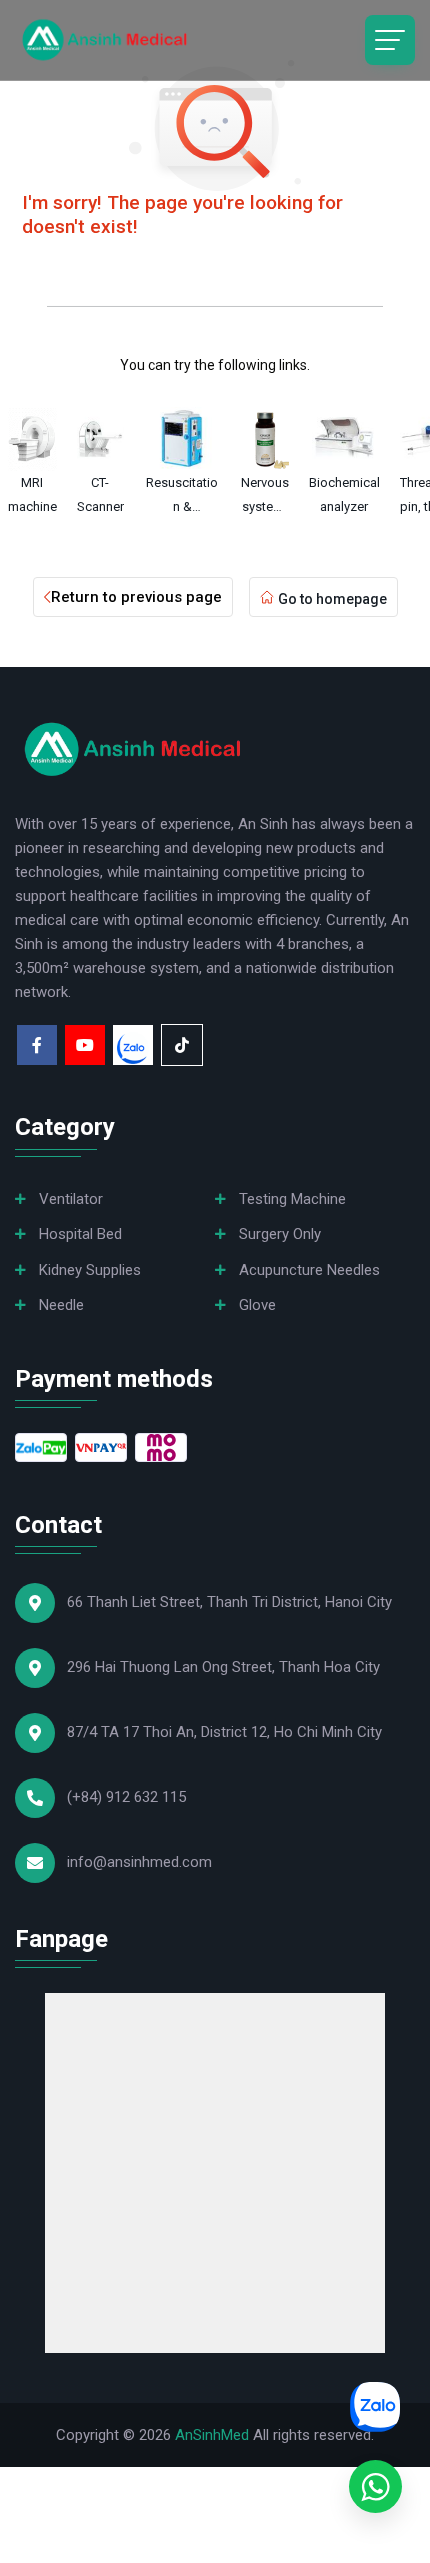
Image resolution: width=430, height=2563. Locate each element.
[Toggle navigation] (390, 40)
